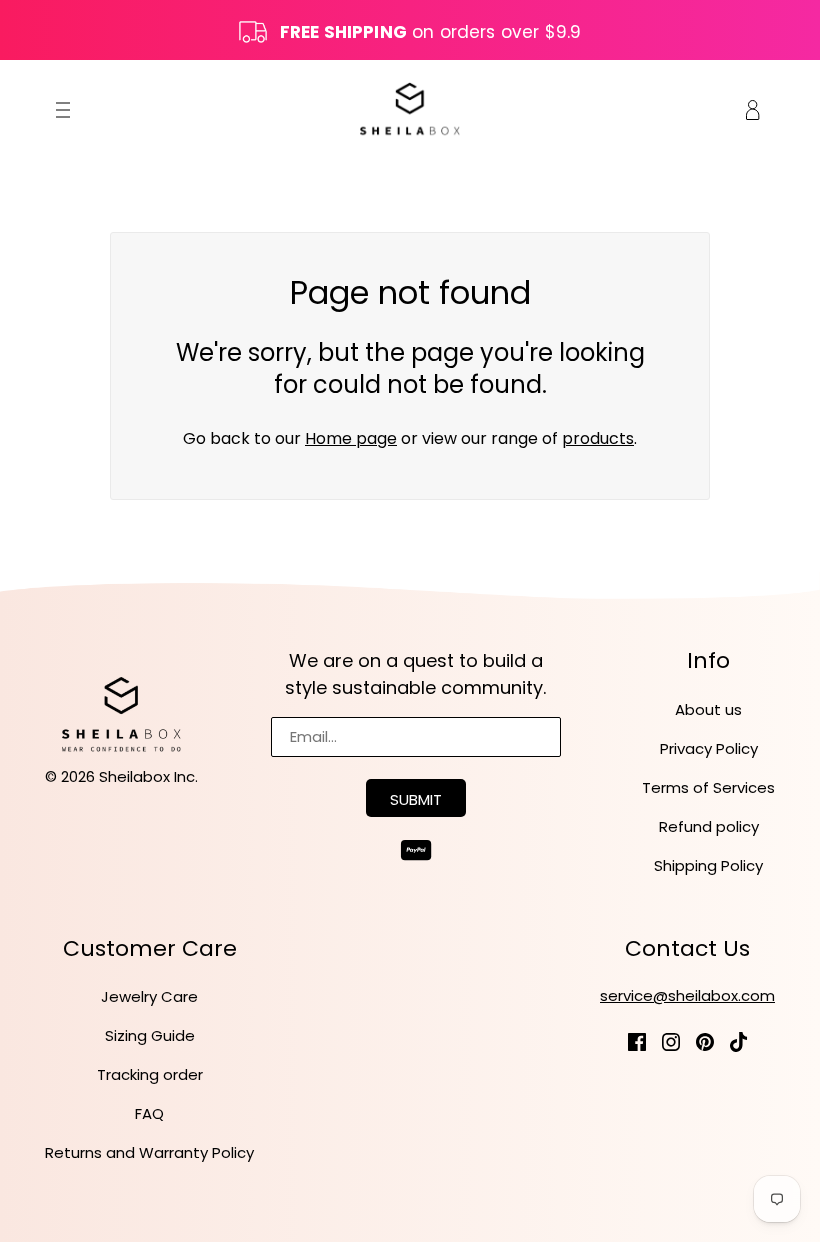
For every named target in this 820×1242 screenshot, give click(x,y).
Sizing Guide (150, 1035)
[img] (637, 1041)
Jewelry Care (149, 996)
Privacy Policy (709, 748)
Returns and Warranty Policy (149, 1152)
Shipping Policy (708, 865)
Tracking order (150, 1074)
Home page (351, 438)
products (598, 438)
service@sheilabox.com (687, 995)
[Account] (753, 108)
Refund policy (709, 826)
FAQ (149, 1113)
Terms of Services (708, 787)
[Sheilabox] (410, 108)
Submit (416, 799)
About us (708, 709)
